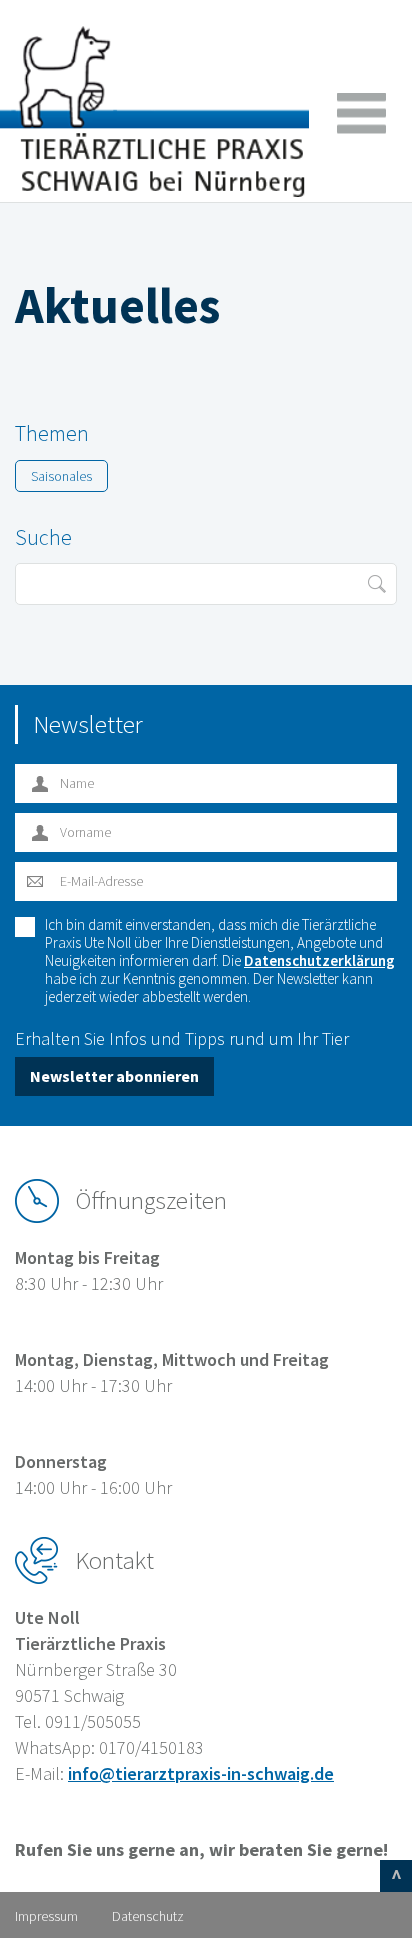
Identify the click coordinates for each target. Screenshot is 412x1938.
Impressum (46, 1916)
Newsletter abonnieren (114, 1076)
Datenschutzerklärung (319, 960)
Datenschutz (148, 1916)
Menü (361, 113)
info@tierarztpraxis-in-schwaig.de (201, 1773)
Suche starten (376, 584)
